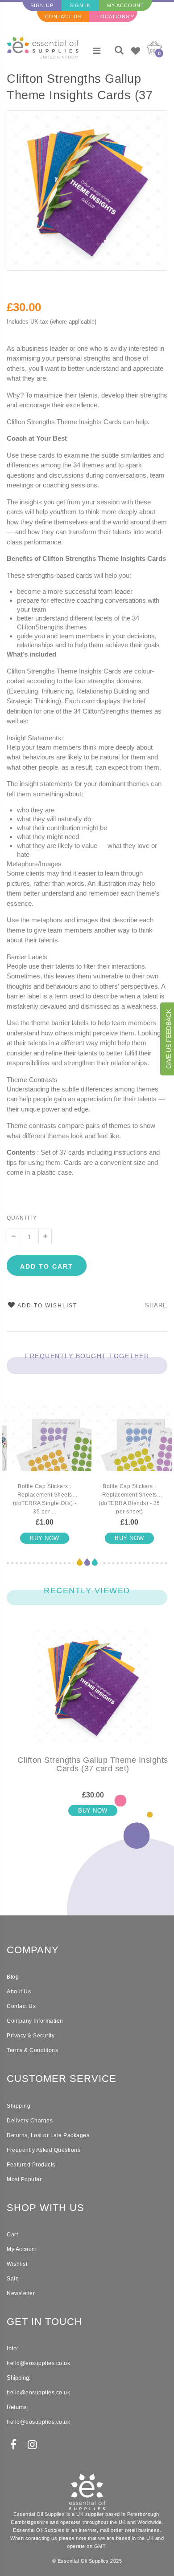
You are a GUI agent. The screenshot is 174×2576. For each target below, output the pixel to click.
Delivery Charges (30, 2121)
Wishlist (17, 2264)
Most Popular (24, 2179)
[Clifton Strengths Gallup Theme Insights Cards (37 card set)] (93, 1693)
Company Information (35, 2021)
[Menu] (97, 51)
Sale (13, 2279)
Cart (12, 2235)
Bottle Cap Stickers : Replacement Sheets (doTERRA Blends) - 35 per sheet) (129, 1499)
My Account (126, 5)
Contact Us (63, 16)
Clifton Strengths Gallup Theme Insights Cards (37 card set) (80, 88)
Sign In (80, 5)
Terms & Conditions (32, 2050)
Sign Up (42, 5)
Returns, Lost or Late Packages (48, 2135)
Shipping (19, 2106)
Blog (13, 1977)
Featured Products (31, 2165)
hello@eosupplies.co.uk (38, 2363)
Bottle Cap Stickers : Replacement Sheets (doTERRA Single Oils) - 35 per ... (45, 1499)
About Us (19, 1992)
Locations (113, 16)
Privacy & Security (31, 2036)
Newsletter (21, 2293)
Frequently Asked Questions (43, 2150)
